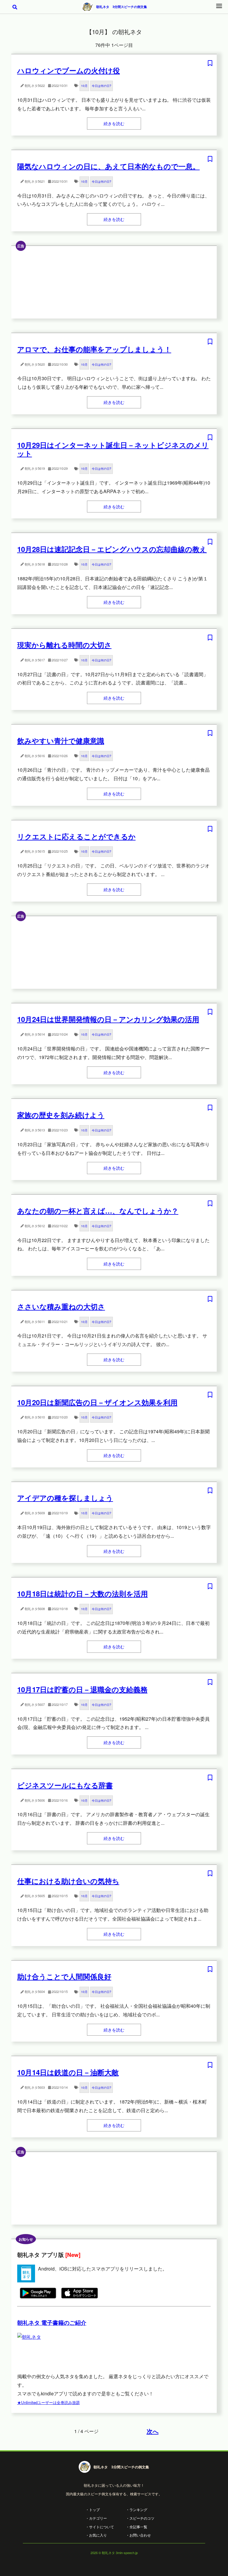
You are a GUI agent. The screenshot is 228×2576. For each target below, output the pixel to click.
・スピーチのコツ (140, 2518)
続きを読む (114, 123)
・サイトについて (100, 2527)
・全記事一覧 (137, 2527)
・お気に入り (96, 2535)
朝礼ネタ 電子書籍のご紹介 (52, 2323)
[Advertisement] (114, 282)
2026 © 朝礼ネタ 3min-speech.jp (114, 2553)
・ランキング (137, 2509)
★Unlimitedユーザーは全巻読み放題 (49, 2402)
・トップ (93, 2509)
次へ (153, 2431)
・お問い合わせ (138, 2535)
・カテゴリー (96, 2518)
